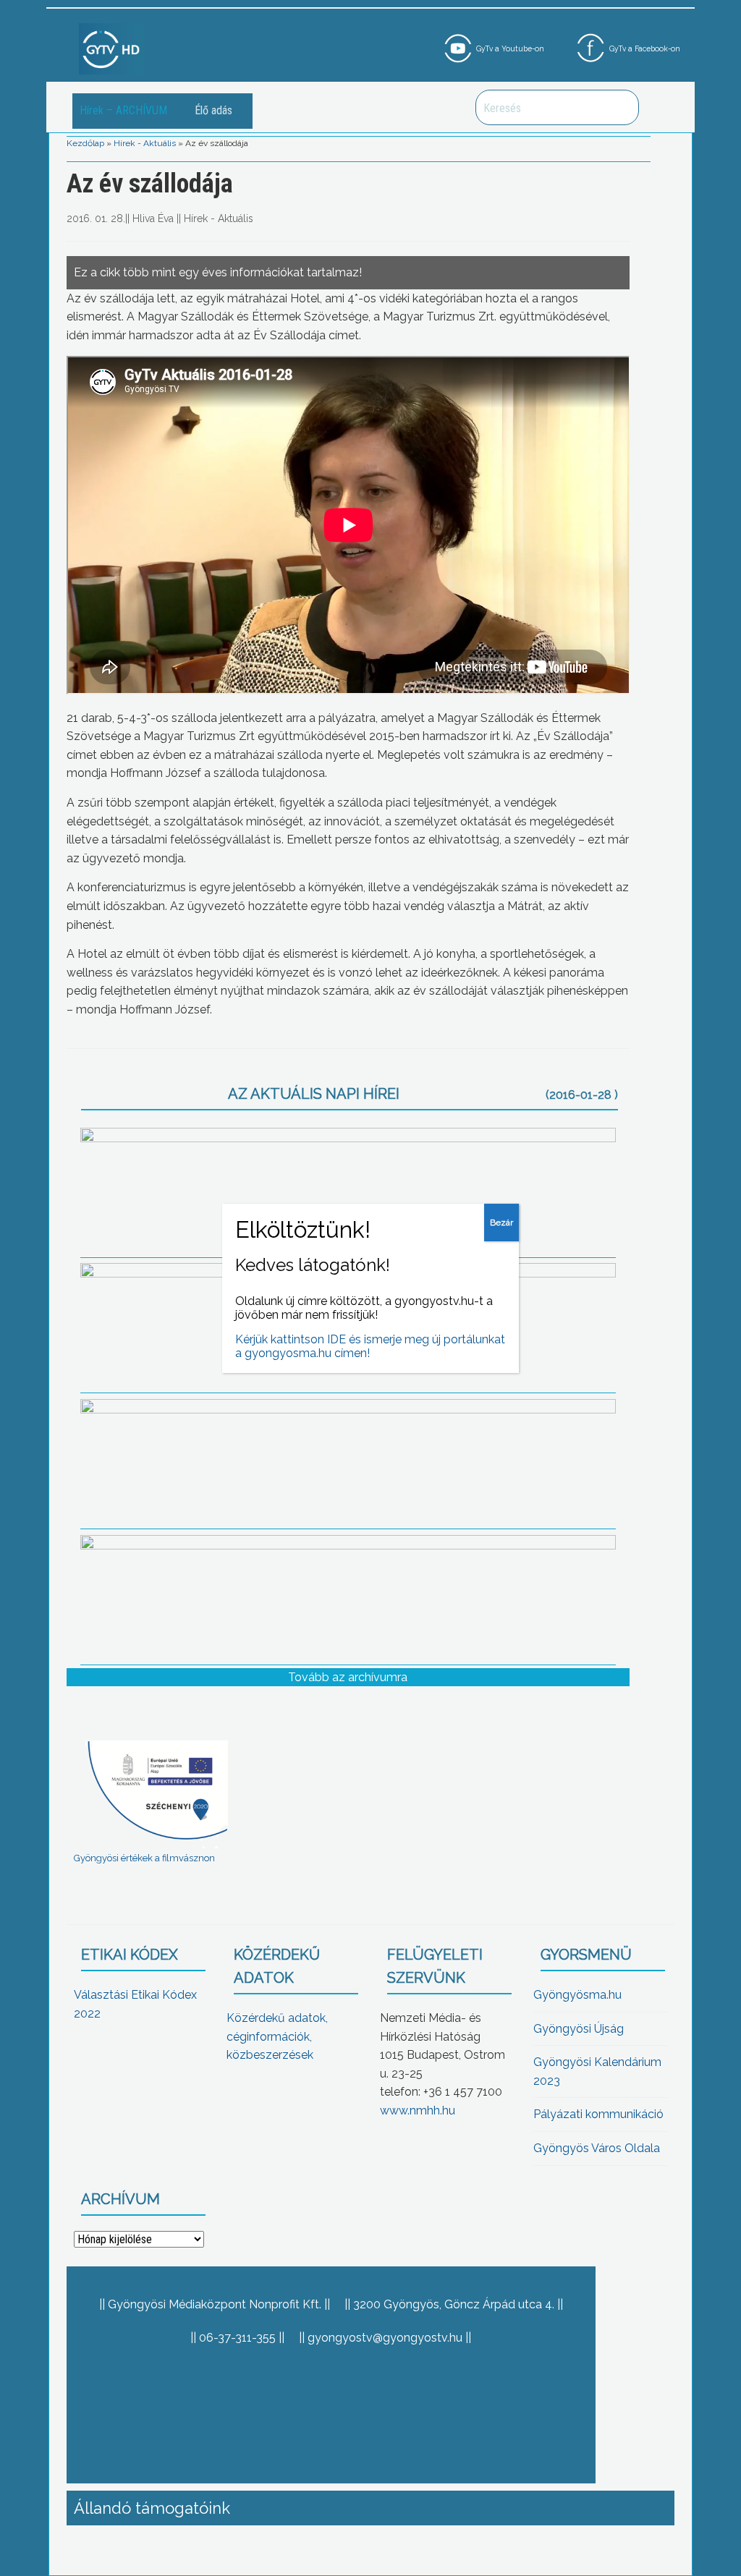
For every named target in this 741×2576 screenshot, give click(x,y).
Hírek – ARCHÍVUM (123, 110)
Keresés (620, 107)
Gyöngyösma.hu (577, 1995)
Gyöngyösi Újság (579, 2029)
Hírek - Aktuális (145, 143)
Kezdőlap (85, 143)
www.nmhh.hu (418, 2110)
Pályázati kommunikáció (598, 2114)
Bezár (501, 1223)
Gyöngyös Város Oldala (597, 2148)
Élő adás (213, 110)
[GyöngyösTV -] (111, 48)
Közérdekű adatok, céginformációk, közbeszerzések (277, 2036)
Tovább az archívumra (348, 1677)
